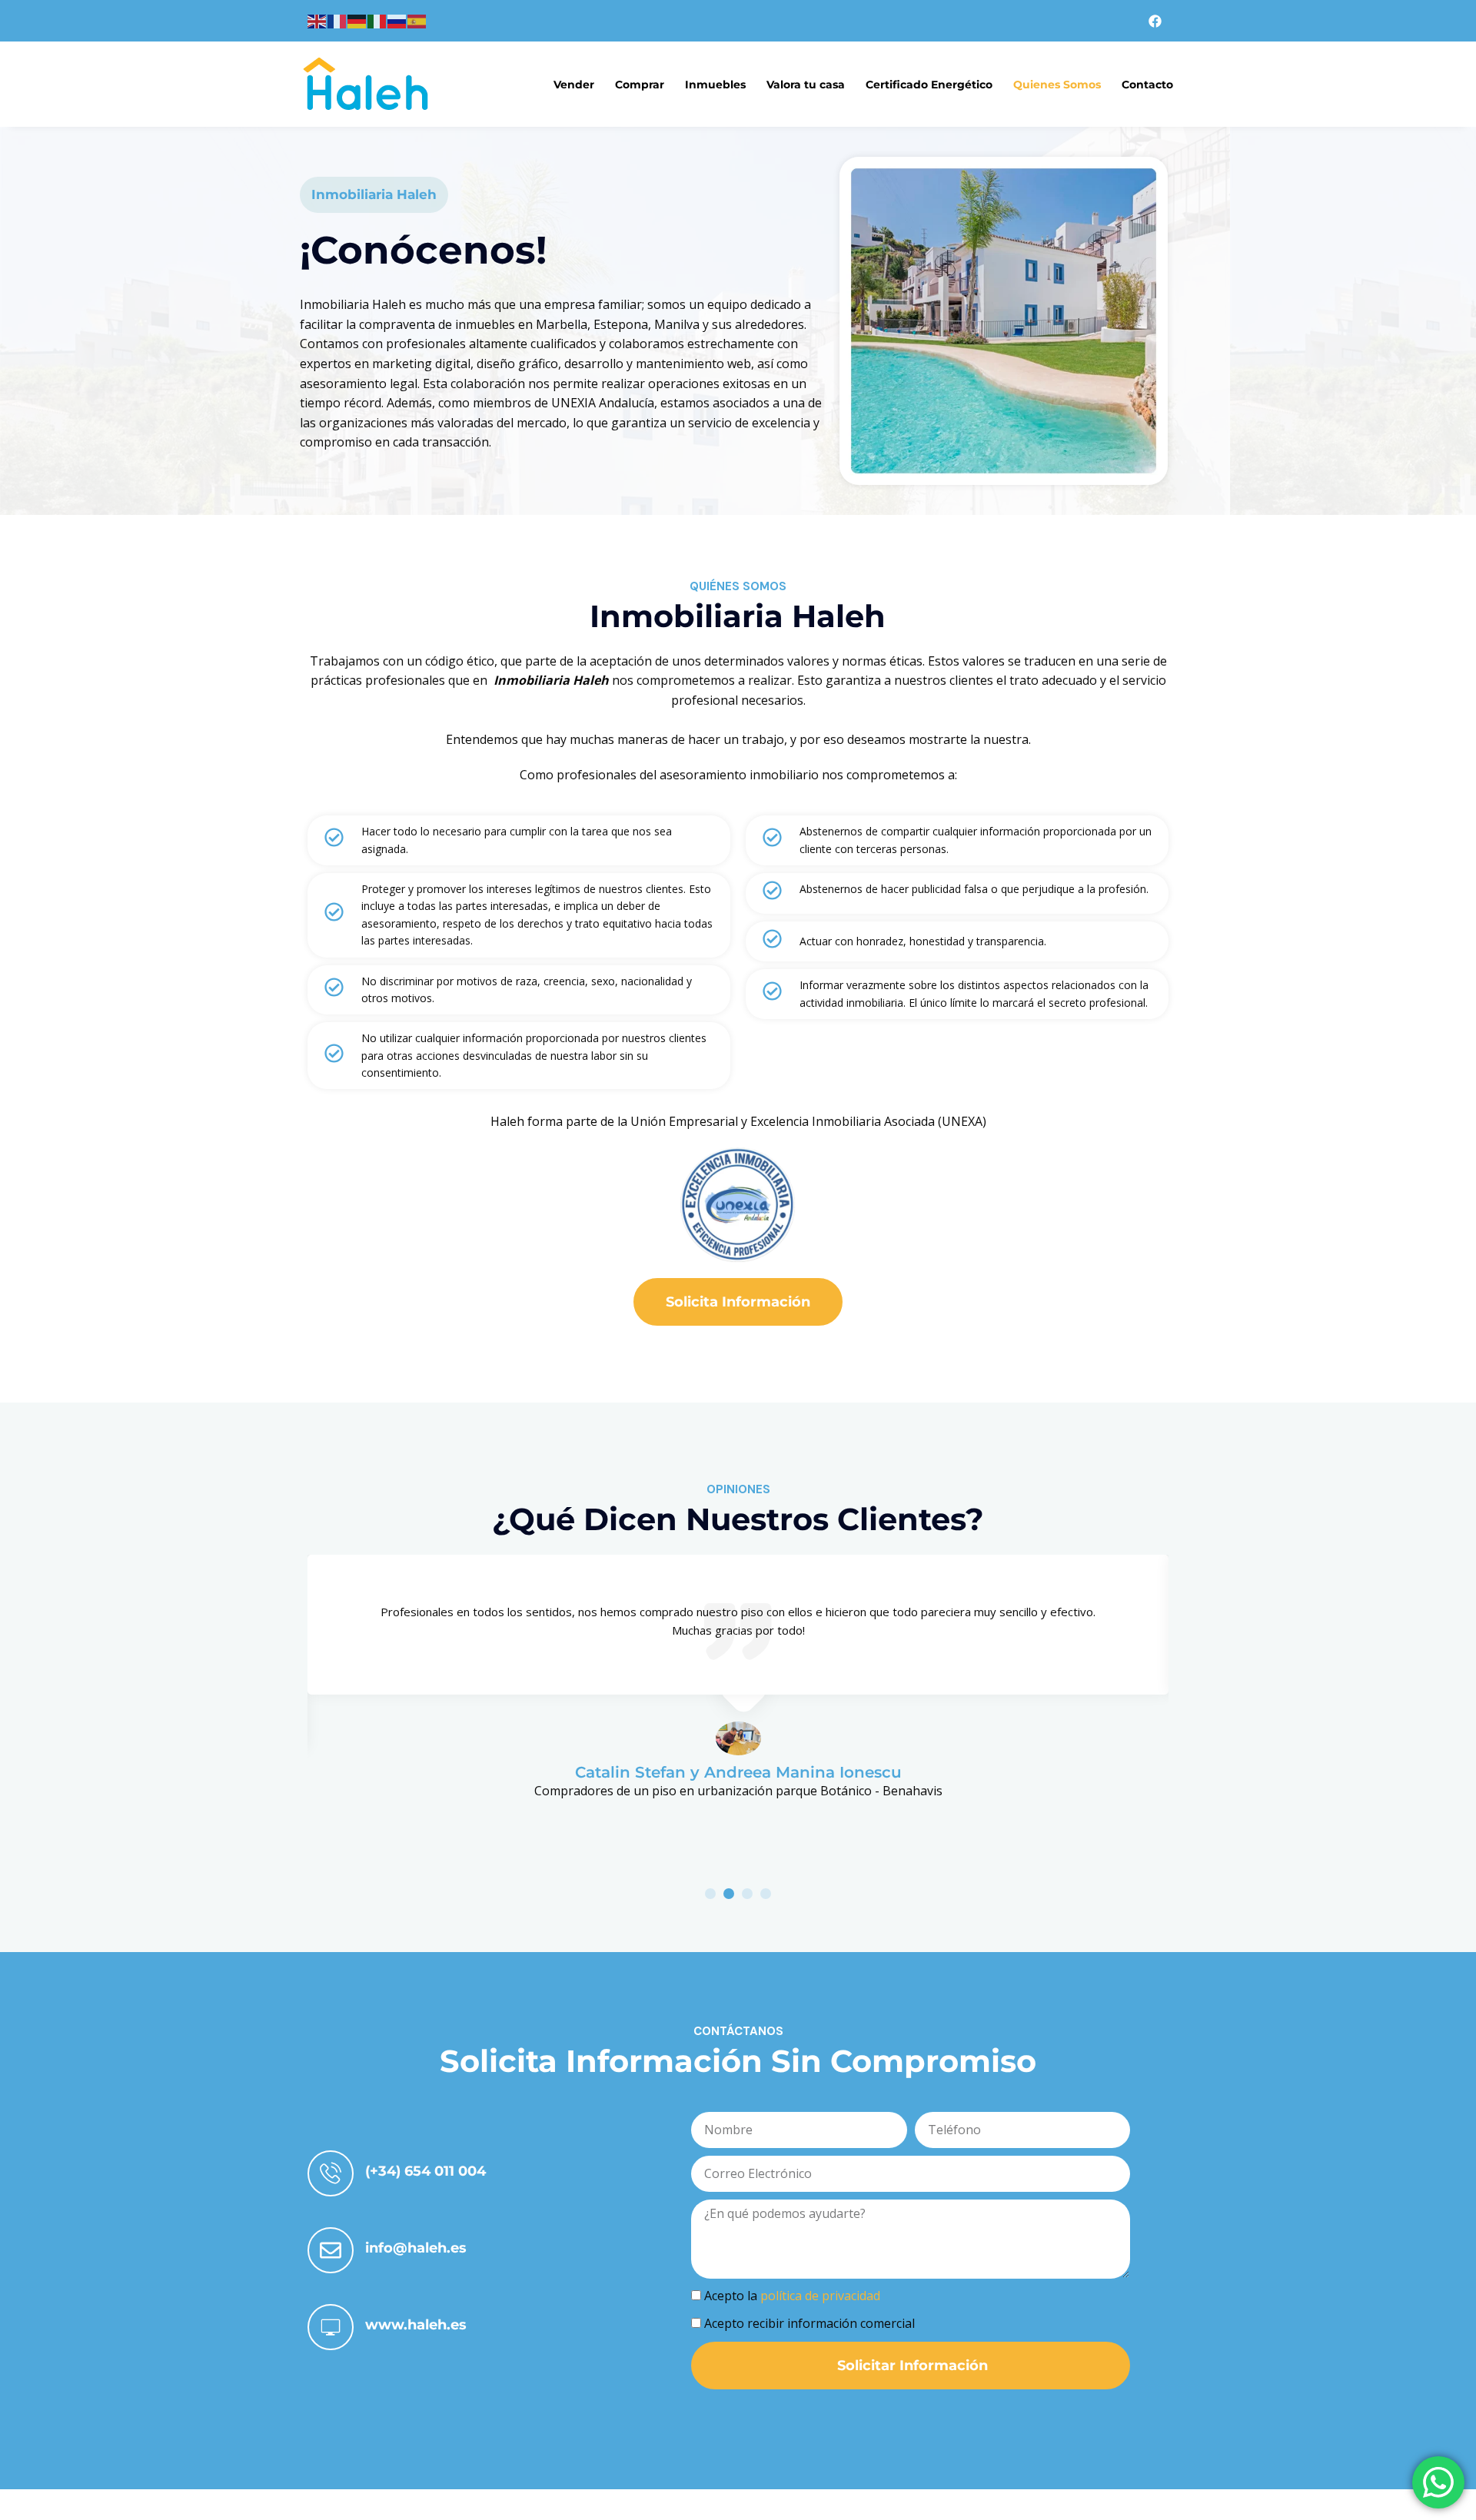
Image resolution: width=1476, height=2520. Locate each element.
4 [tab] (766, 1894)
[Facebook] (1155, 21)
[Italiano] (377, 20)
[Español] (417, 20)
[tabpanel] (738, 1678)
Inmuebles (715, 85)
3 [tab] (747, 1894)
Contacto (1147, 85)
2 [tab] (729, 1894)
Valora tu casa (806, 85)
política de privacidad (820, 2296)
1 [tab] (710, 1894)
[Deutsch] (357, 20)
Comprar (640, 85)
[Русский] (397, 20)
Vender (574, 85)
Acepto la (792, 2296)
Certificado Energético (929, 85)
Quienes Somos (1057, 85)
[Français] (337, 20)
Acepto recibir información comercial (809, 2323)
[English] (317, 20)
